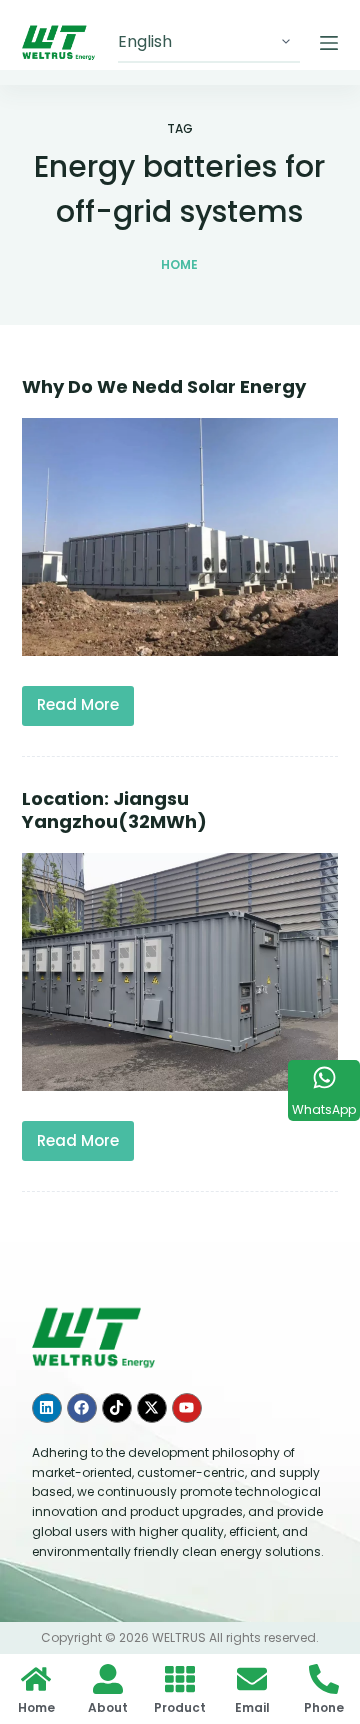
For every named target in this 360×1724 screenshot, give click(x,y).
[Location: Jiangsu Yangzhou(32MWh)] (180, 972)
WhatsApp (324, 1109)
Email (252, 1707)
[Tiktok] (117, 1408)
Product (180, 1707)
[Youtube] (187, 1408)
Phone (324, 1707)
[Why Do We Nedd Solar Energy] (180, 537)
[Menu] (329, 43)
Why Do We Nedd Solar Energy (164, 386)
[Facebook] (82, 1408)
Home (36, 1707)
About (108, 1707)
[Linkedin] (47, 1408)
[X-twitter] (152, 1408)
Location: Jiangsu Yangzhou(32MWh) (114, 810)
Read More (84, 701)
